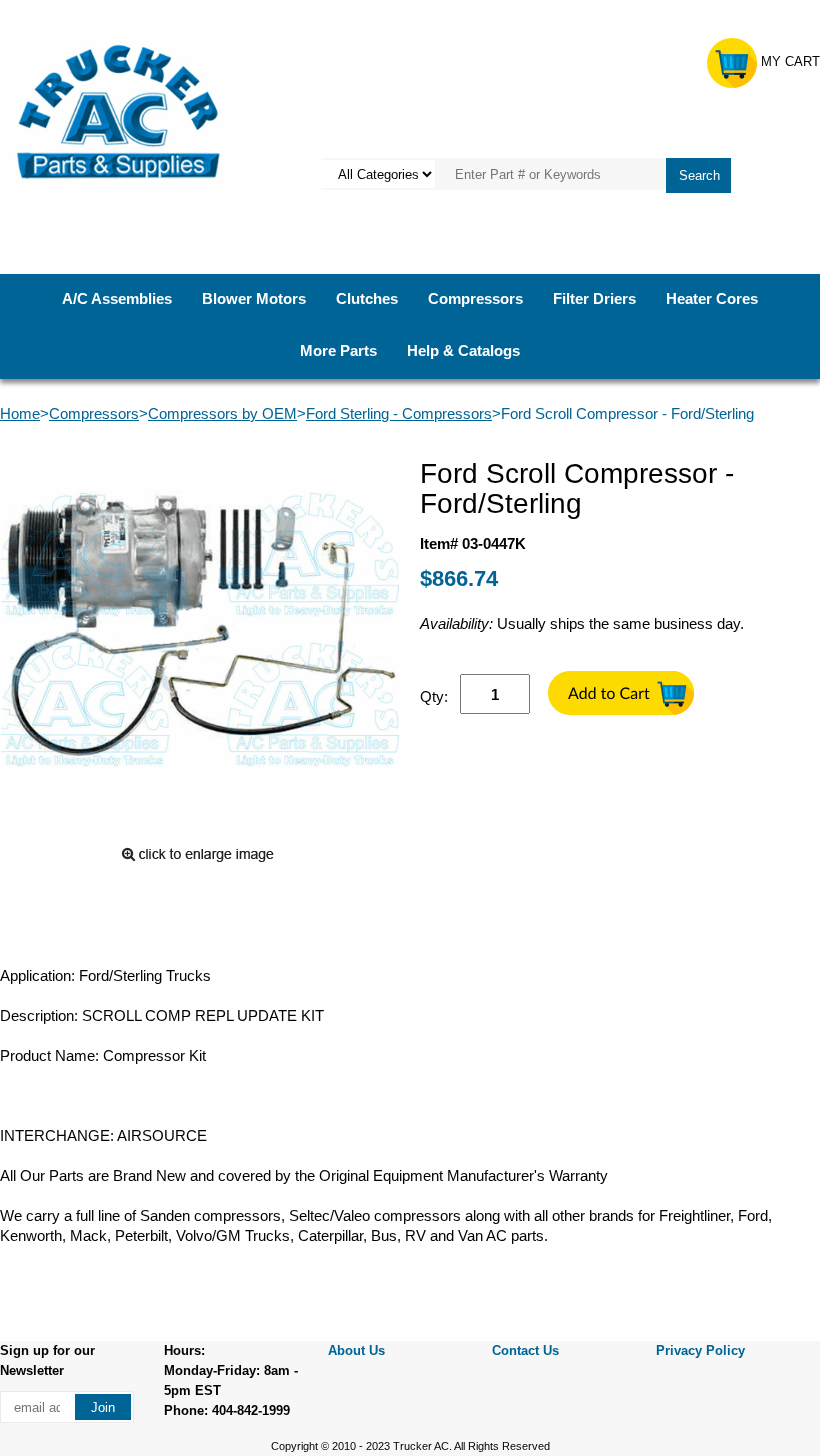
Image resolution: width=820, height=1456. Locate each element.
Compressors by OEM (222, 413)
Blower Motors (254, 298)
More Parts (338, 350)
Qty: (434, 696)
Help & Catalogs (463, 350)
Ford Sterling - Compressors (399, 413)
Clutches (367, 298)
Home (20, 413)
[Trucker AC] (119, 110)
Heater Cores (712, 298)
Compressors (475, 298)
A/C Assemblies (117, 298)
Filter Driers (594, 298)
